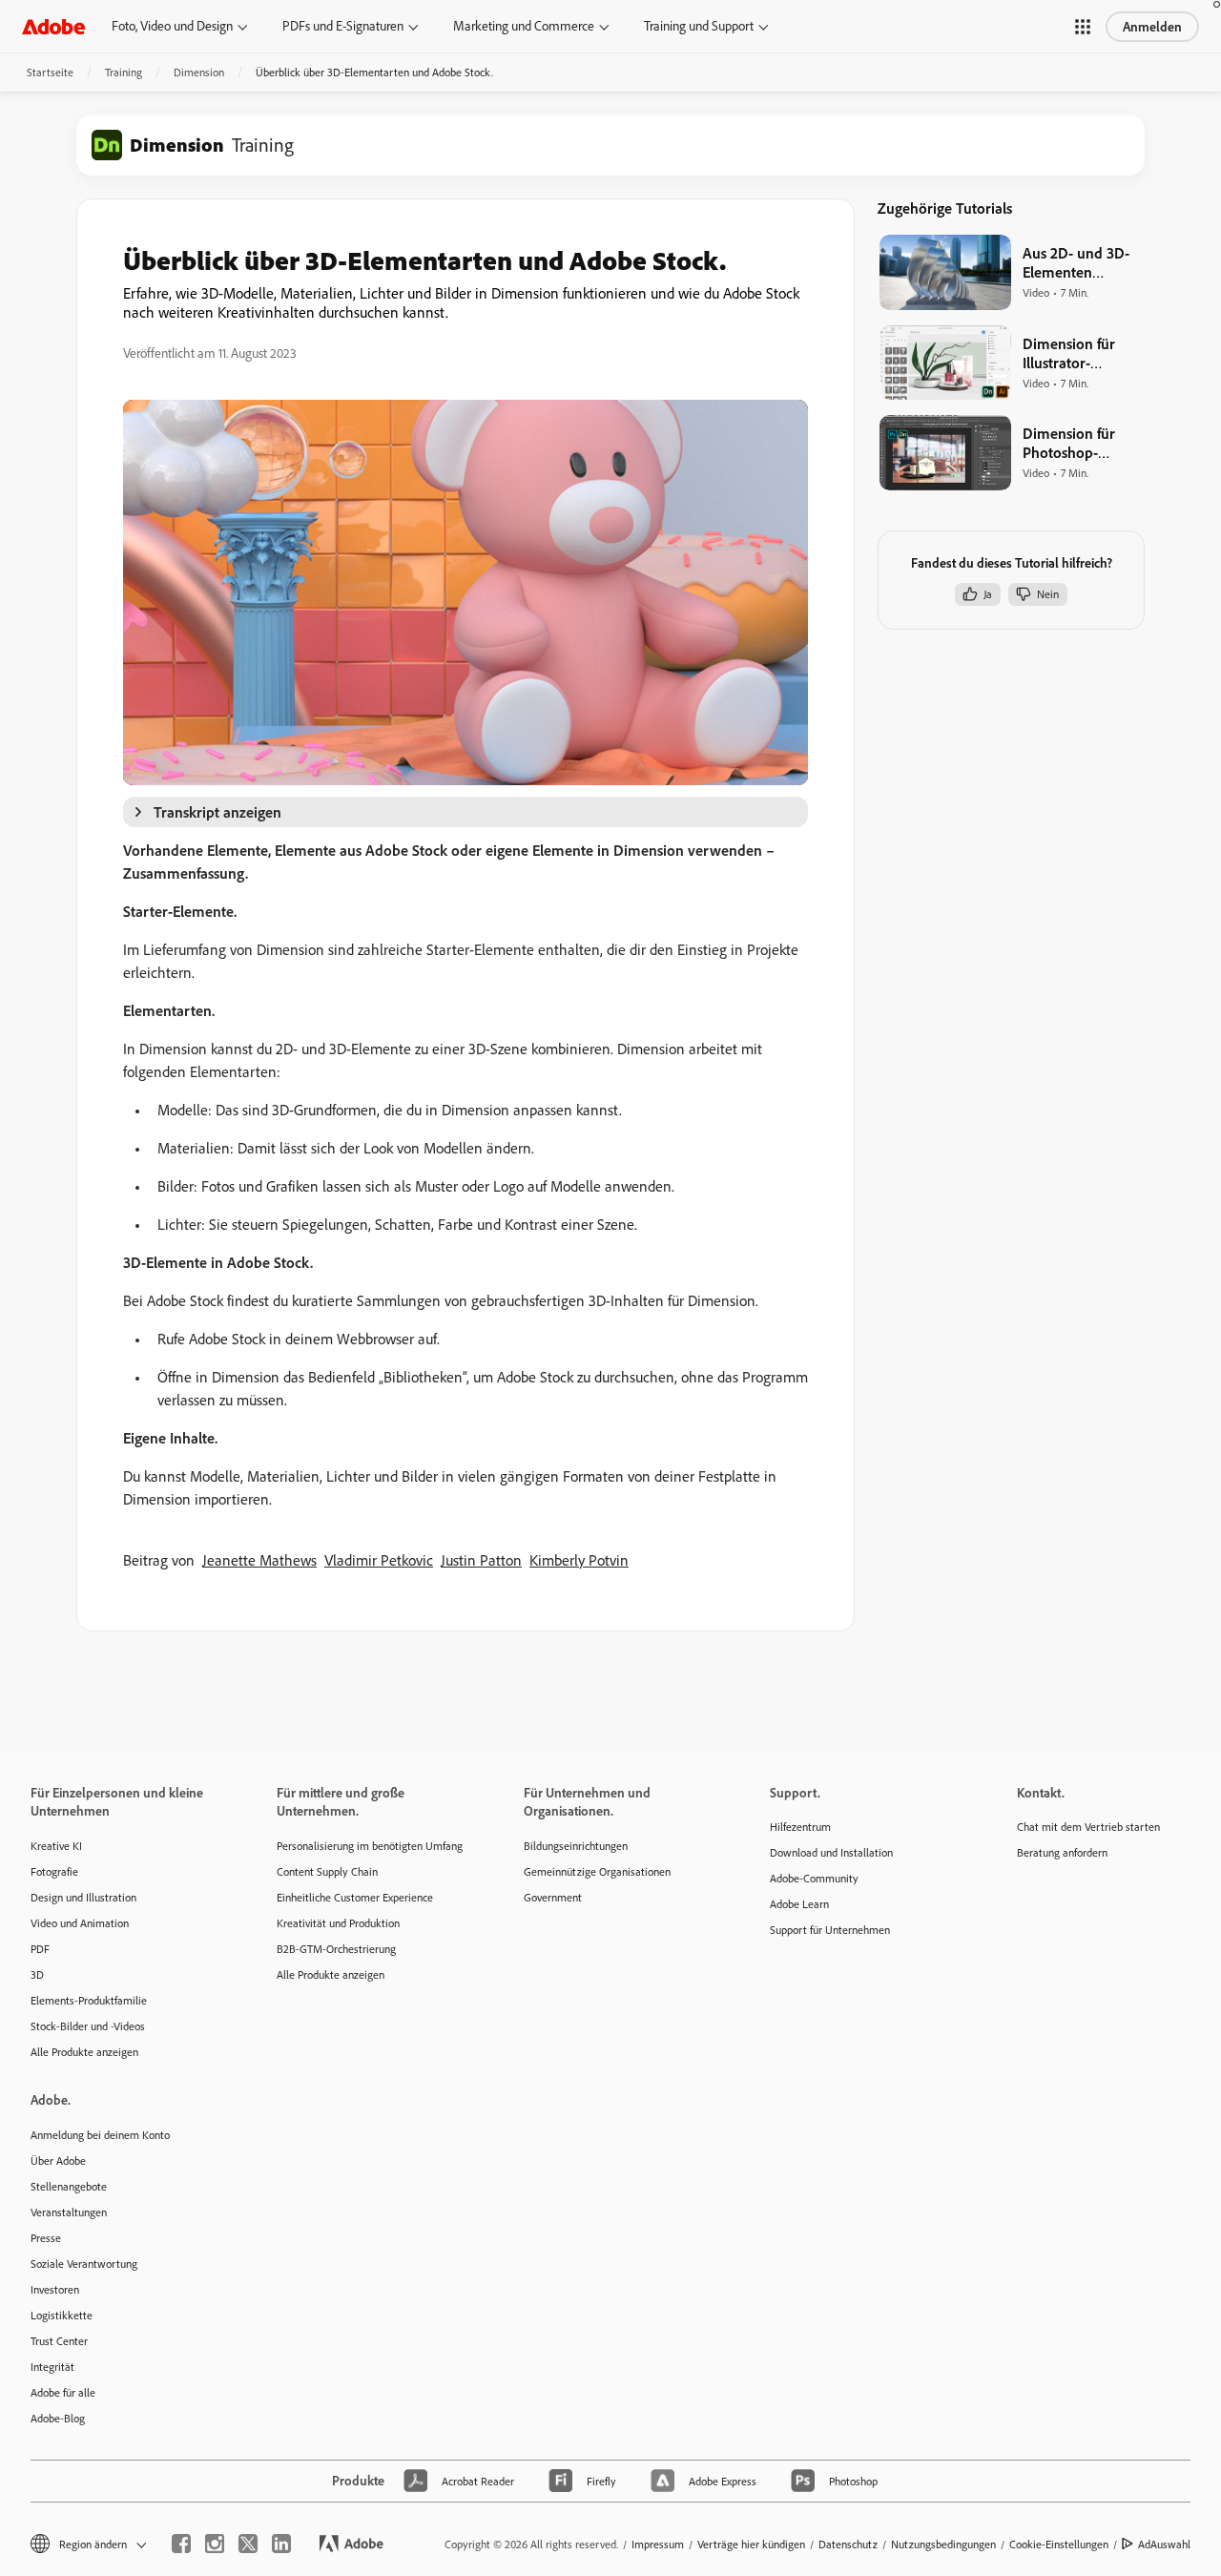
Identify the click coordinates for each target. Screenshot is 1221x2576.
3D (37, 1974)
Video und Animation (80, 1923)
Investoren (55, 2289)
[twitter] (248, 2544)
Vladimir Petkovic (379, 1560)
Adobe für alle (63, 2392)
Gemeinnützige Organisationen (597, 1871)
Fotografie (54, 1871)
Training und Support (699, 26)
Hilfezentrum (800, 1827)
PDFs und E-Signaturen (343, 26)
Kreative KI (56, 1846)
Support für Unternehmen (830, 1930)
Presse (46, 2238)
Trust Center (59, 2341)
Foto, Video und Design (172, 26)
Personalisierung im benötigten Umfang (370, 1846)
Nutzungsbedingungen (943, 2544)
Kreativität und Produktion (338, 1923)
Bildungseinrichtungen (576, 1846)
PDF (40, 1949)
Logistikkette (62, 2315)
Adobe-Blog (58, 2418)
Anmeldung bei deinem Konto (100, 2135)
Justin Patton (481, 1560)
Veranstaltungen (69, 2212)
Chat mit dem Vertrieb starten (1088, 1827)
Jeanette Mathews (259, 1560)
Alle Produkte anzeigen (84, 2052)
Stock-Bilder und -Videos (88, 2026)
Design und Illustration (83, 1897)
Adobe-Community (814, 1878)
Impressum (658, 2544)
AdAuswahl (1164, 2544)
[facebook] (181, 2544)
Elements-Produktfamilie (89, 2000)
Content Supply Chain (327, 1871)
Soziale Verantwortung (84, 2264)
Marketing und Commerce (524, 26)
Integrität (52, 2367)
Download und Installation (831, 1852)
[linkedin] (281, 2544)
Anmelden (1152, 27)
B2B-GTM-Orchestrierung (336, 1949)
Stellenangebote (69, 2186)
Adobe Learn (799, 1904)
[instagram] (215, 2544)
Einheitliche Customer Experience (355, 1897)
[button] (1083, 27)
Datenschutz (848, 2544)
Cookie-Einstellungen (1059, 2544)
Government (553, 1897)
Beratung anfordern (1062, 1852)
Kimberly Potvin (579, 1560)
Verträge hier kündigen (751, 2544)
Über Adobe (58, 2161)
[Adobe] (53, 26)
